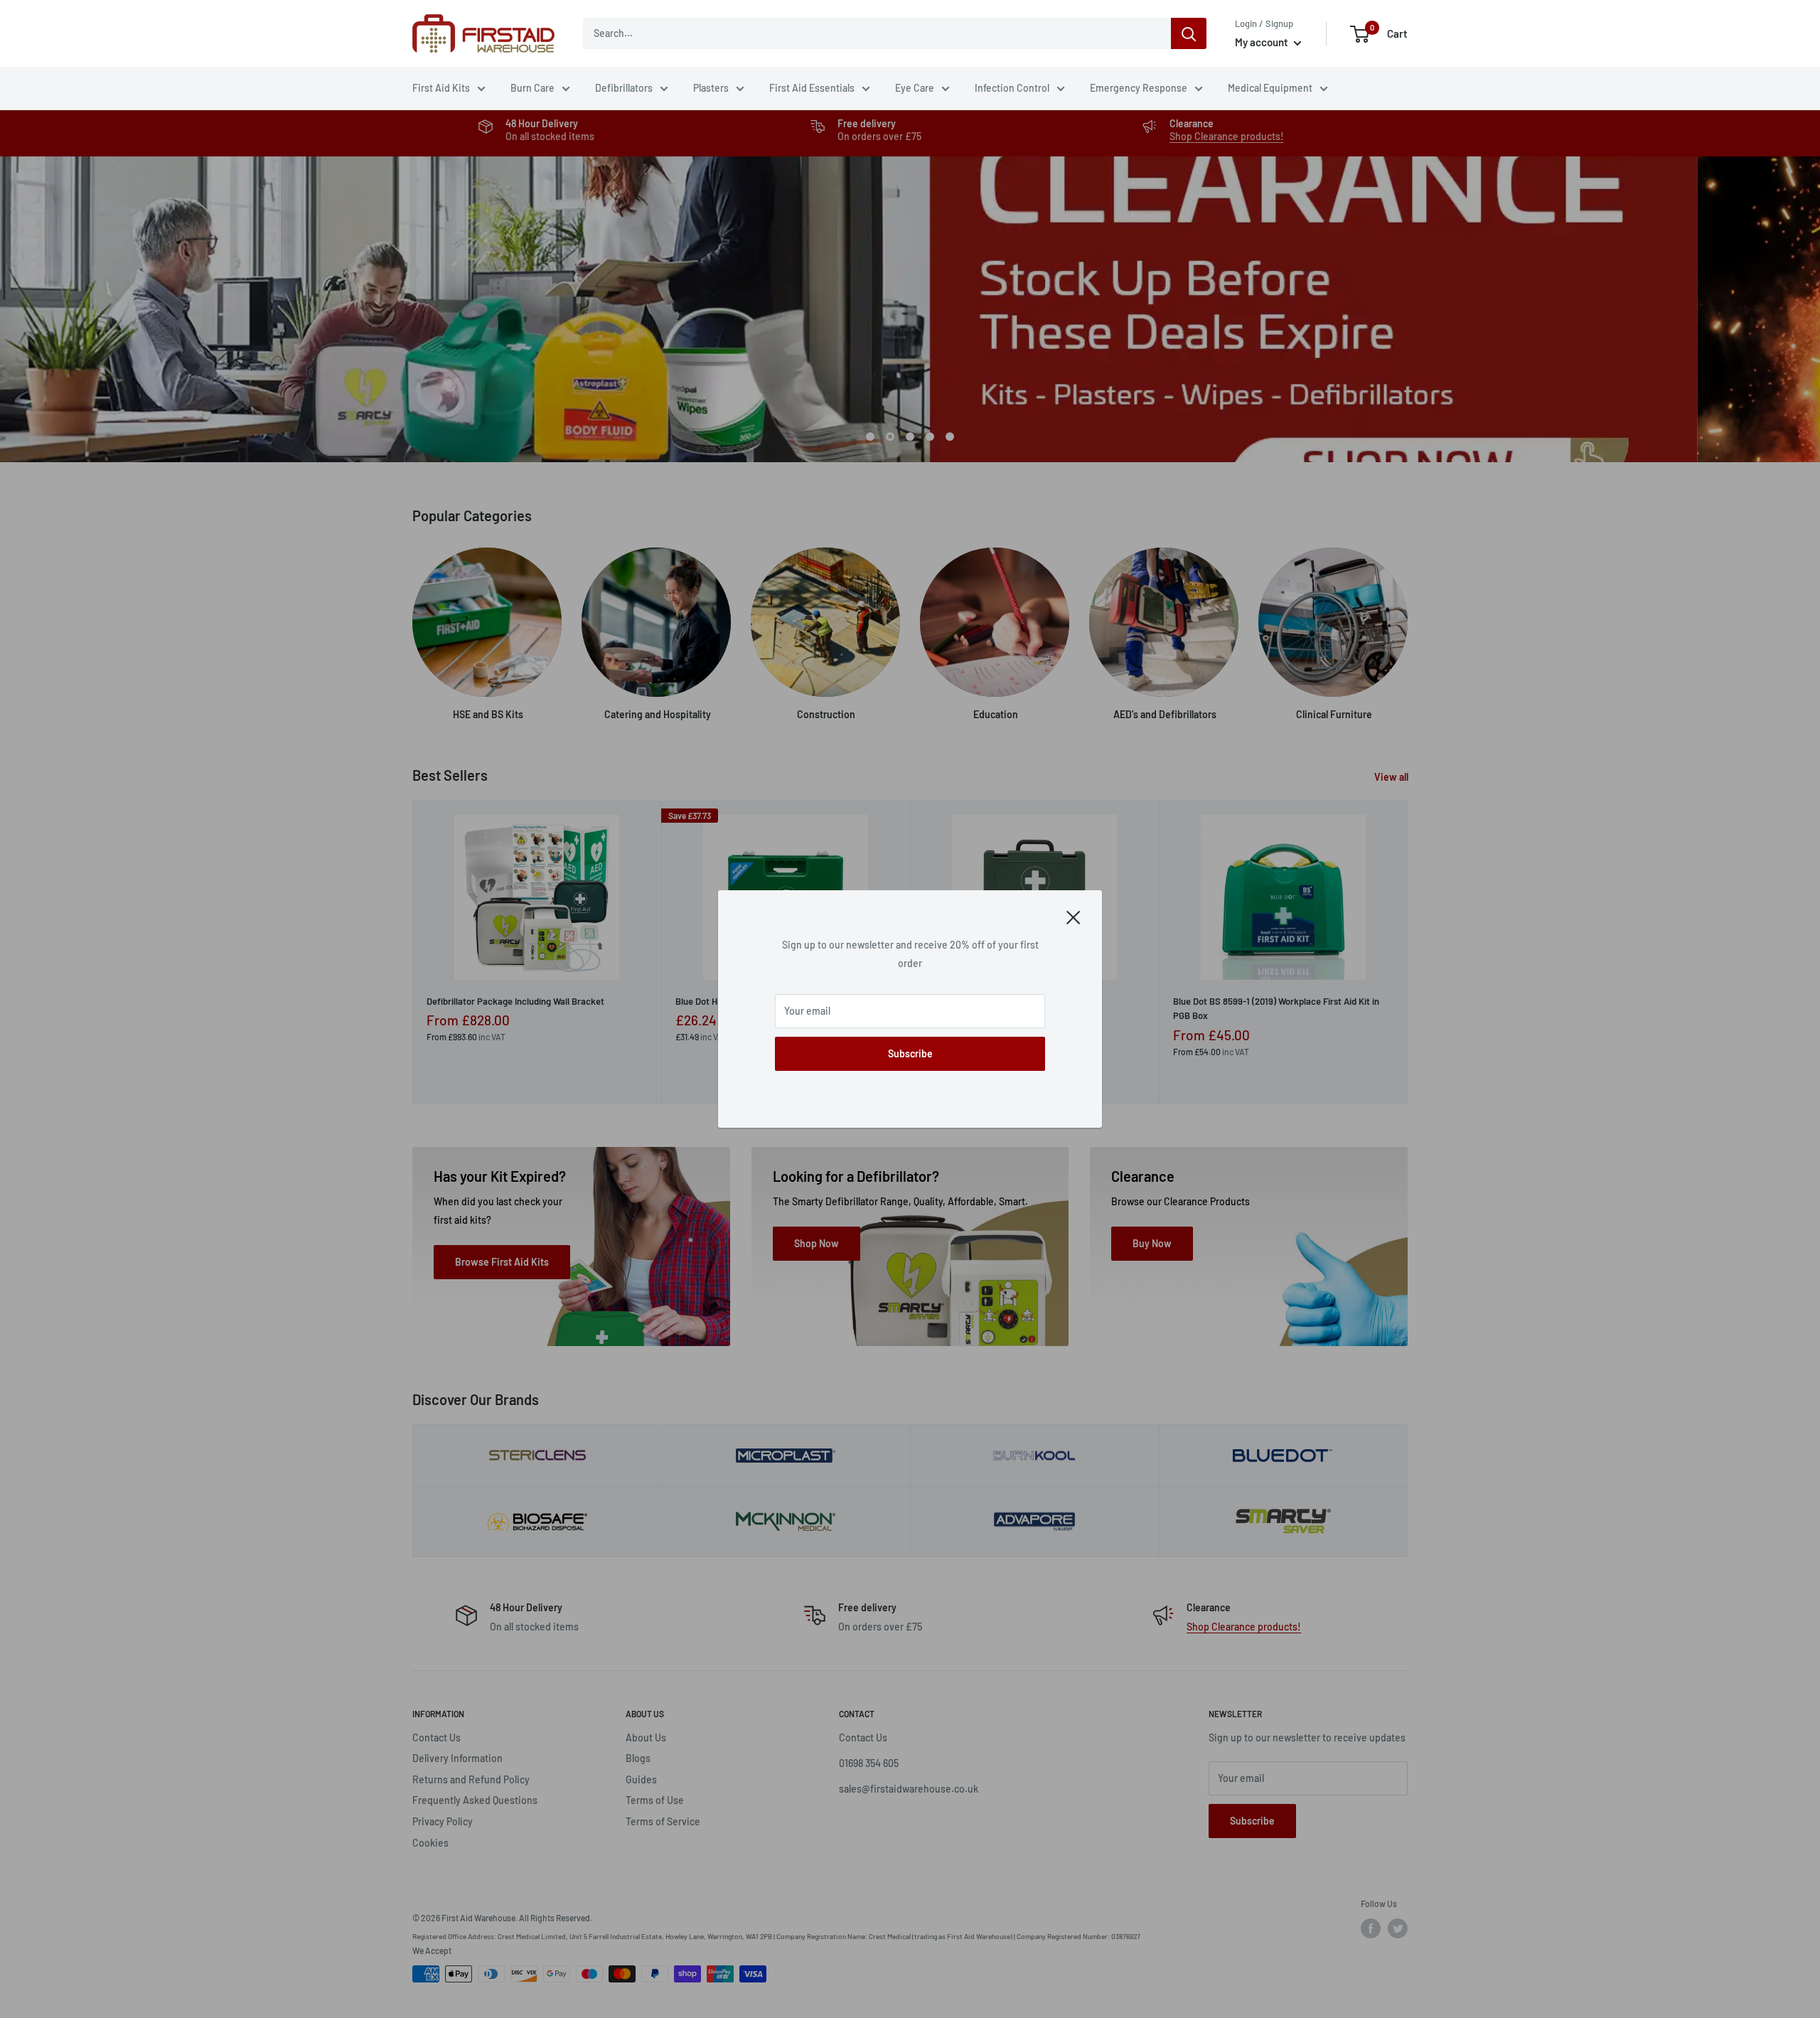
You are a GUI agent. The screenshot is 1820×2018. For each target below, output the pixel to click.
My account (1263, 42)
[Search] (1189, 33)
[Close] (1074, 917)
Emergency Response (1139, 88)
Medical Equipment (1270, 88)
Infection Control (1012, 88)
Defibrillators (624, 88)
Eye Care (915, 88)
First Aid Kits (441, 88)
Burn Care (532, 88)
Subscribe (910, 1053)
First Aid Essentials (812, 88)
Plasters (711, 88)
